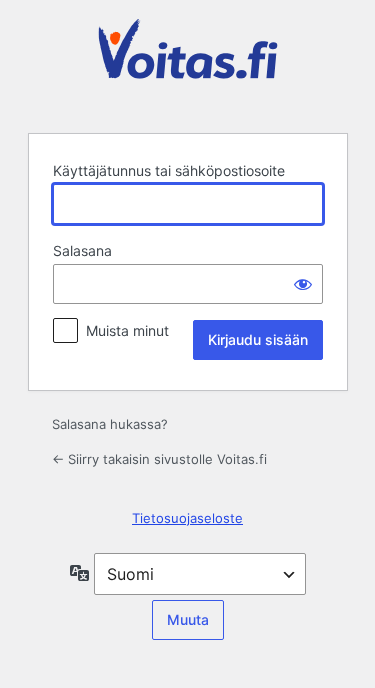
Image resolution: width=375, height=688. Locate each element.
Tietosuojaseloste (187, 518)
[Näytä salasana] (303, 284)
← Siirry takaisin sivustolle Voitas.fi (159, 459)
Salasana (82, 250)
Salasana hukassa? (110, 424)
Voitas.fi (188, 64)
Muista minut (127, 330)
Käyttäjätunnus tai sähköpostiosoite (169, 170)
